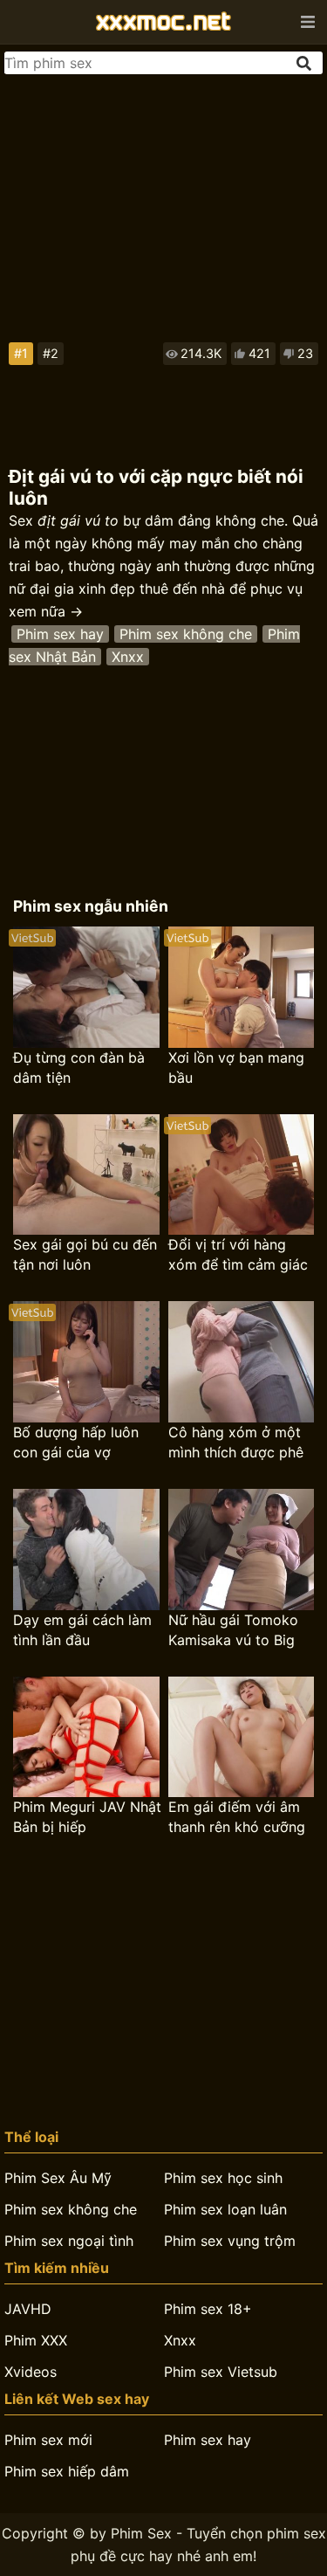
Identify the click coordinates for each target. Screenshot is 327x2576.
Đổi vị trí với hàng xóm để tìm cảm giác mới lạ (238, 1255)
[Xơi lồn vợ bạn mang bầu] (242, 987)
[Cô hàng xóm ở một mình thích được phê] (242, 1362)
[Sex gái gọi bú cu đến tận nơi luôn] (86, 1175)
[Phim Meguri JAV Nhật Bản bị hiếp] (86, 1737)
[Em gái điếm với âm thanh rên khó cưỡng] (242, 1737)
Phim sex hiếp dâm (67, 2471)
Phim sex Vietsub (221, 2372)
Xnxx (128, 657)
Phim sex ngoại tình (69, 2241)
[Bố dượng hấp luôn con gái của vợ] (86, 1362)
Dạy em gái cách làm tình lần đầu (82, 1630)
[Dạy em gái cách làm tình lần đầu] (86, 1550)
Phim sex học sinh (223, 2178)
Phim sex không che (186, 634)
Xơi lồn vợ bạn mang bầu (236, 1068)
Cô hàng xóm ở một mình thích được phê (236, 1442)
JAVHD (28, 2309)
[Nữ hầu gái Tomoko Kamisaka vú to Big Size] (242, 1550)
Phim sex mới (48, 2440)
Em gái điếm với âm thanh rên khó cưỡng (237, 1817)
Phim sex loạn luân (225, 2209)
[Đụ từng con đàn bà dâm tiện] (86, 987)
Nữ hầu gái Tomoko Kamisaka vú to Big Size (233, 1631)
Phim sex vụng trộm (230, 2241)
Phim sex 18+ (208, 2309)
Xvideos (31, 2372)
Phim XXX (36, 2340)
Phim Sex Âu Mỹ (58, 2178)
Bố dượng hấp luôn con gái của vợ (76, 1442)
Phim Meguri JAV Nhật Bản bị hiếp (87, 1817)
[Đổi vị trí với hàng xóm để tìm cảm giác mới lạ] (242, 1175)
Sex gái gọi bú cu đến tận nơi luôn (85, 1254)
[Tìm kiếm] (305, 63)
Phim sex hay (60, 634)
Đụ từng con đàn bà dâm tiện (79, 1068)
